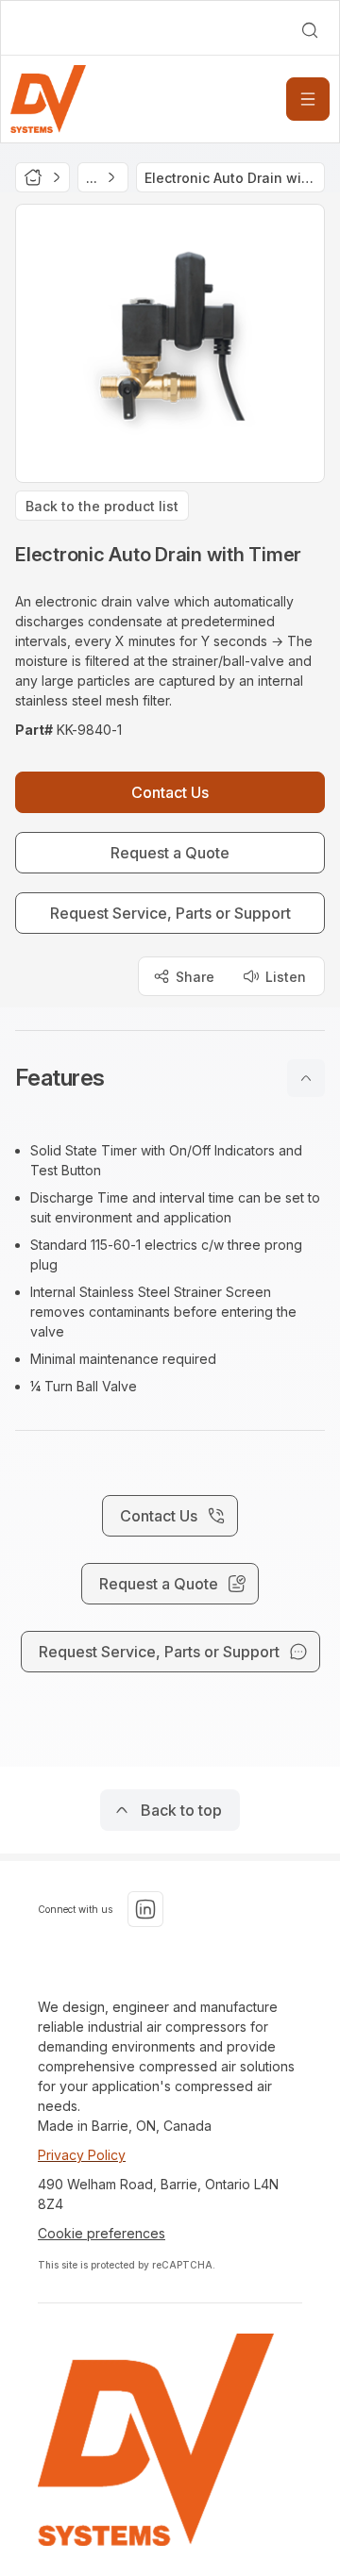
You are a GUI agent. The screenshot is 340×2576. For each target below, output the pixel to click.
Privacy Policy (82, 2155)
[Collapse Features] (306, 1078)
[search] (310, 30)
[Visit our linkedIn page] (145, 1909)
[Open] (308, 99)
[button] (170, 1078)
